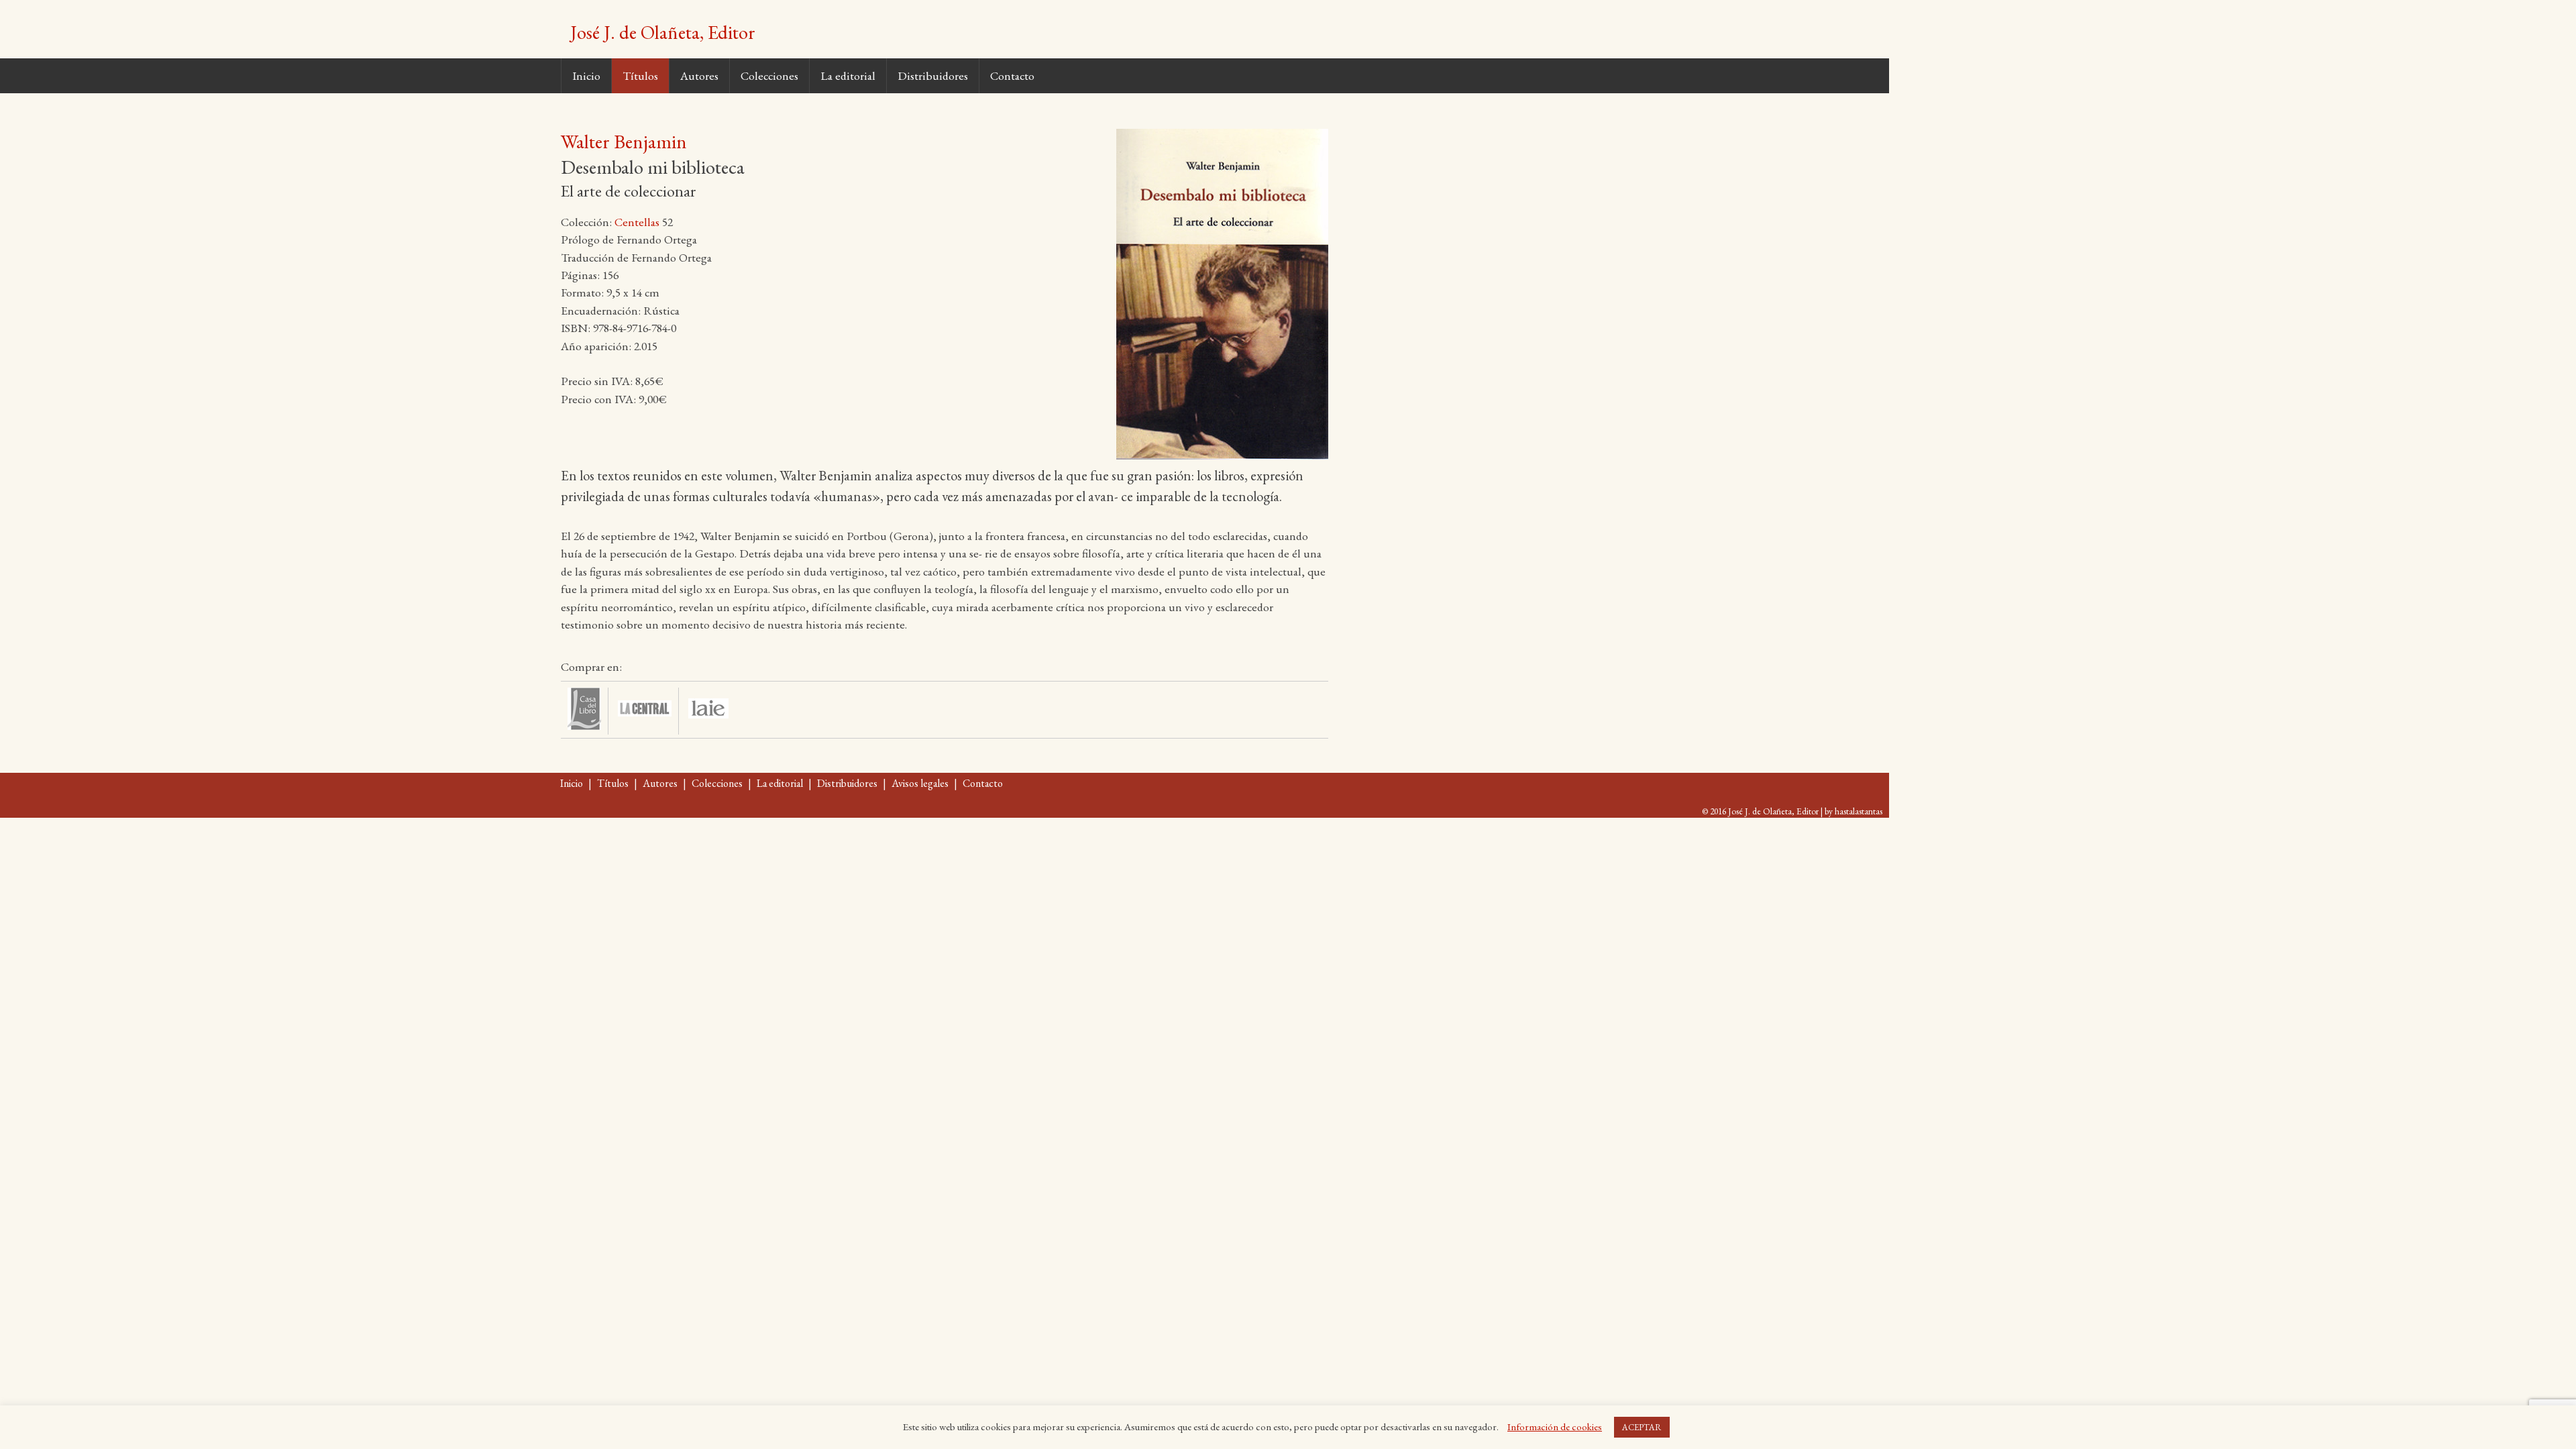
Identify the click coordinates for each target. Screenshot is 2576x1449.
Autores (699, 75)
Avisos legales (920, 783)
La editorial (848, 75)
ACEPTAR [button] (1642, 1427)
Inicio (586, 75)
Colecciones (769, 75)
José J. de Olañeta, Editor (663, 32)
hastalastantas (1859, 811)
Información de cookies (1555, 1427)
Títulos (640, 75)
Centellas (637, 222)
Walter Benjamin (624, 142)
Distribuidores (933, 75)
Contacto (1012, 75)
